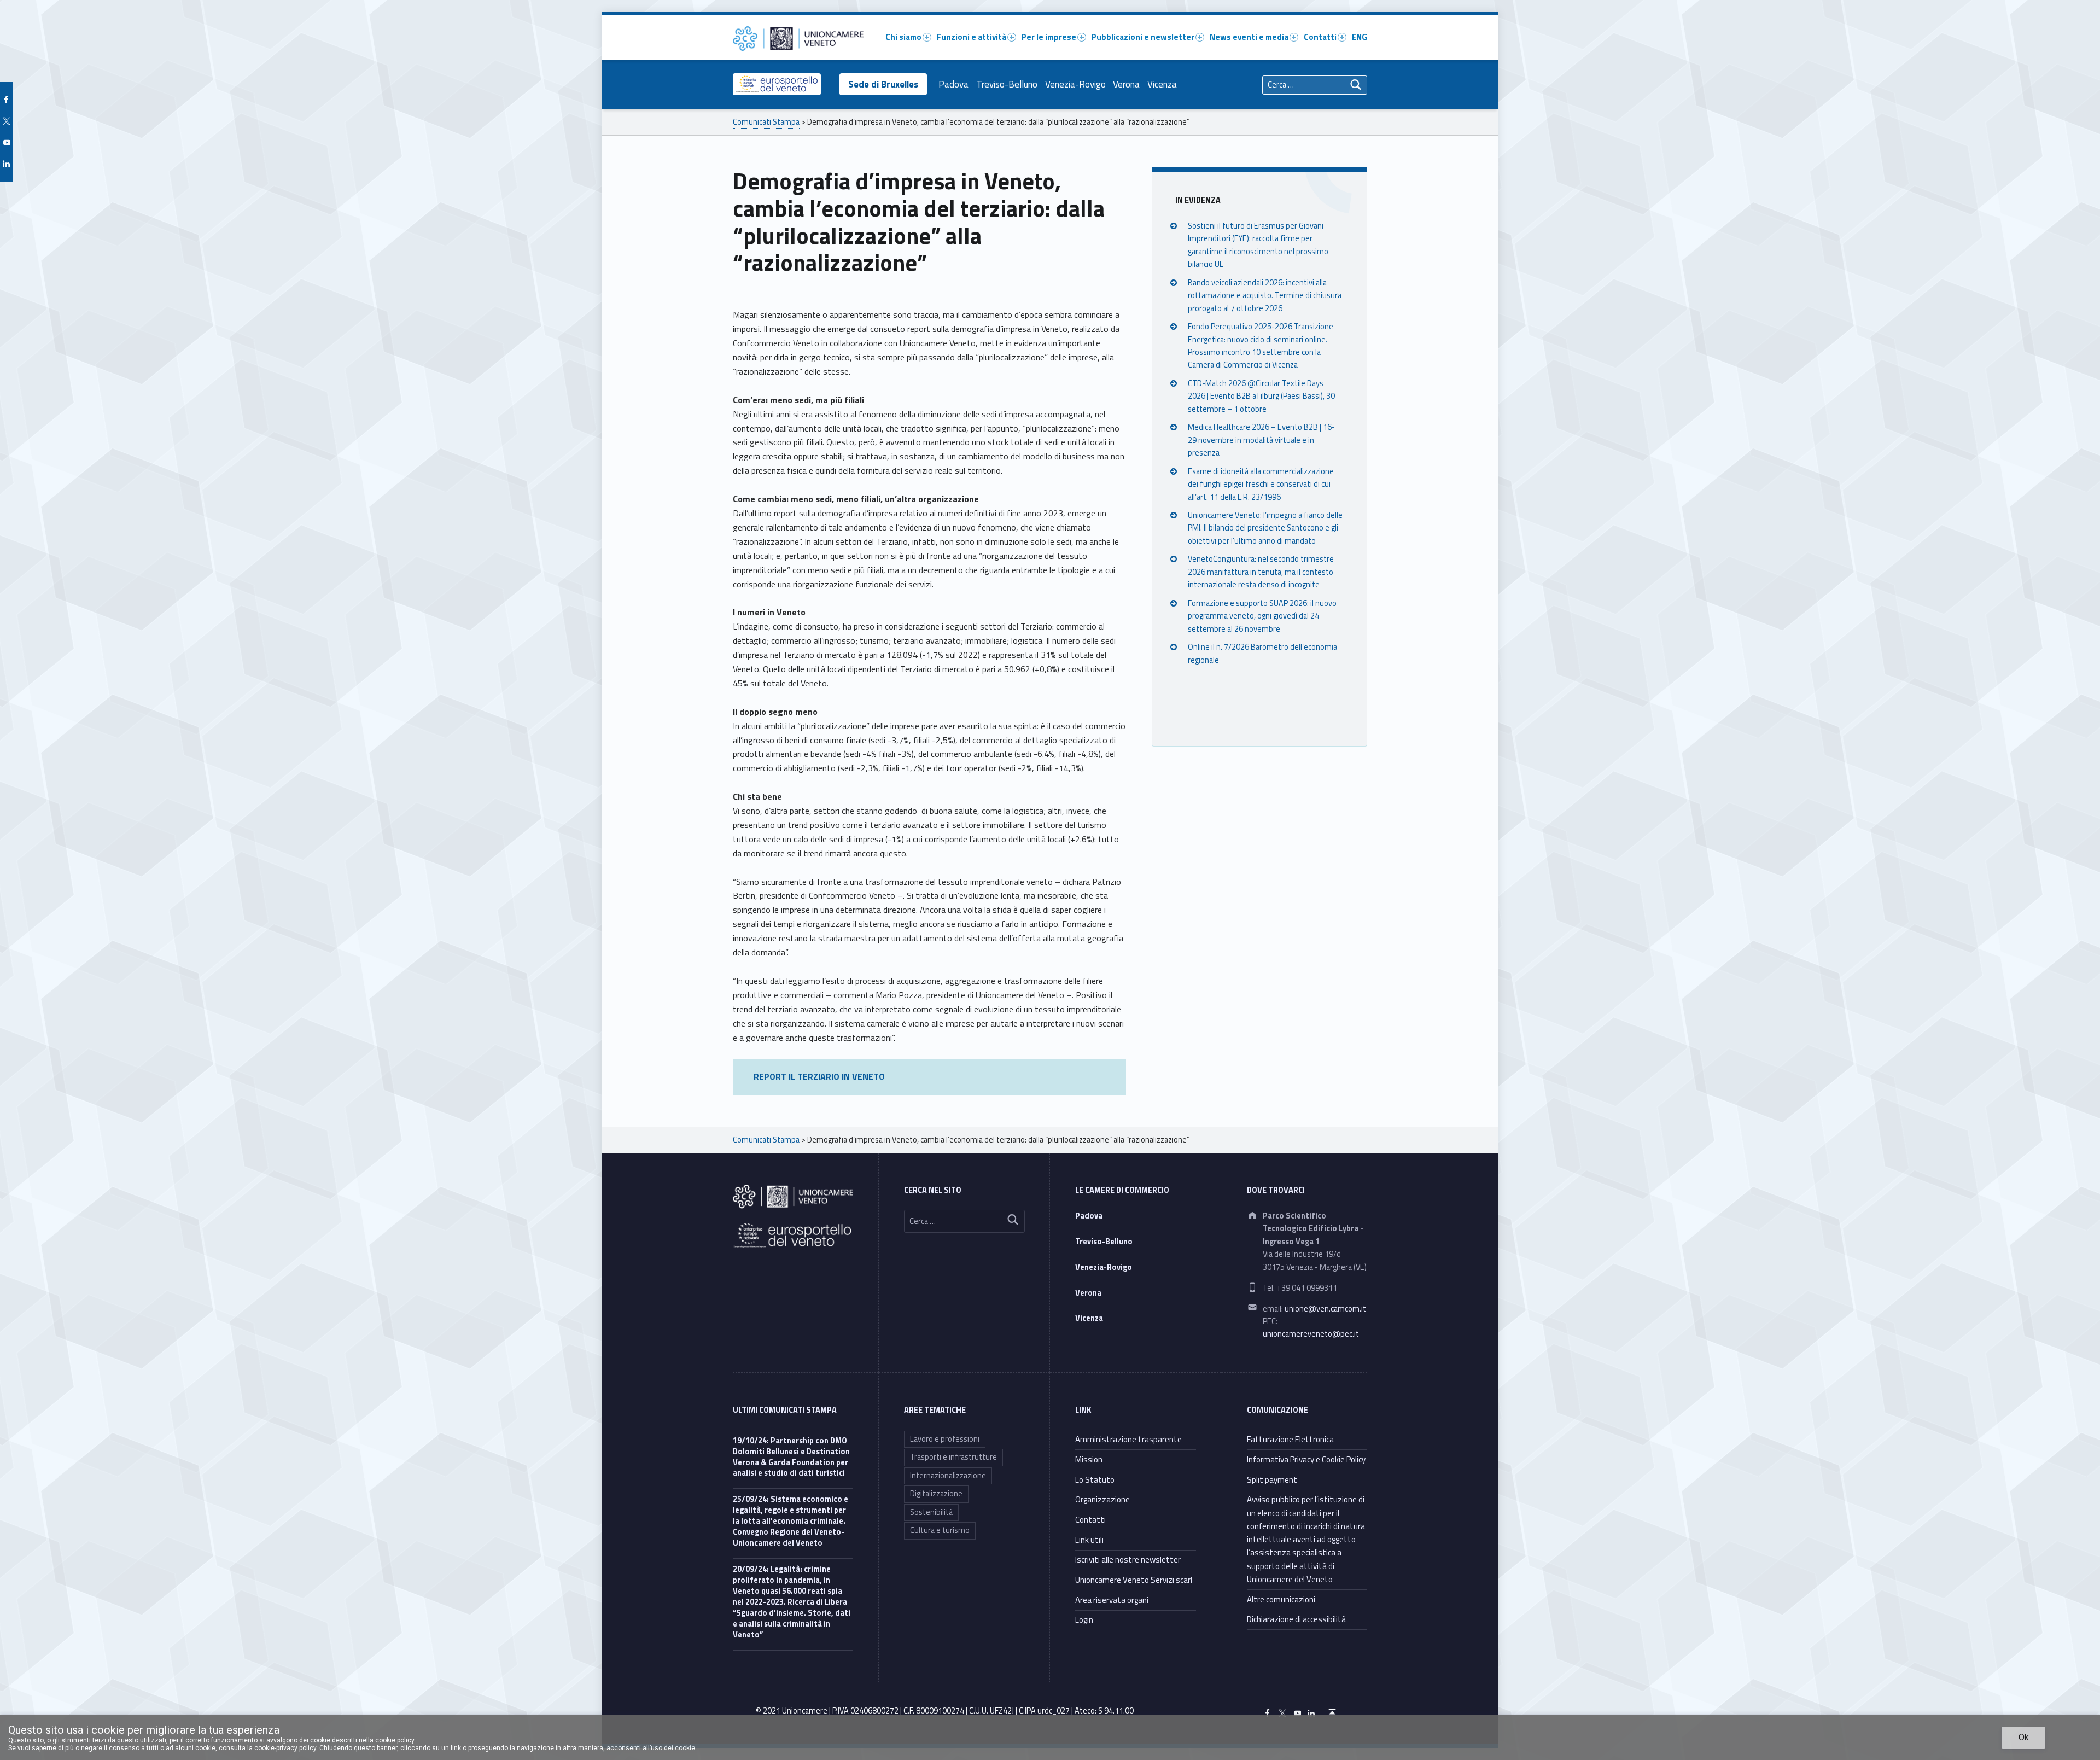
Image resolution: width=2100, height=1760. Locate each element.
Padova (953, 84)
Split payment (1272, 1480)
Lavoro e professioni (945, 1439)
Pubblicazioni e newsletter (1143, 37)
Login (1084, 1620)
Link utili (1089, 1540)
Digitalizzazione (936, 1494)
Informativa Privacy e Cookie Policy (1306, 1459)
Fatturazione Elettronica (1290, 1439)
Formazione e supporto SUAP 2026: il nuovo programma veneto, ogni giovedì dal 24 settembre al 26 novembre (1262, 616)
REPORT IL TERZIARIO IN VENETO (819, 1076)
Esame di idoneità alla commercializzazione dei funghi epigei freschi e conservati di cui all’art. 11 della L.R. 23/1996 (1261, 484)
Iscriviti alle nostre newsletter (1128, 1560)
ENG (1360, 37)
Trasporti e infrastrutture (953, 1457)
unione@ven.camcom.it (1325, 1309)
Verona (1126, 84)
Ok (2024, 1737)
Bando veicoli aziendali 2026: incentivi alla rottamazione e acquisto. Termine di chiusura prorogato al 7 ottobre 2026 (1265, 296)
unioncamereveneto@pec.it (1311, 1334)
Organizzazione (1102, 1499)
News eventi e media (1249, 37)
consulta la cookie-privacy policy (267, 1748)
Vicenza (1162, 84)
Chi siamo (903, 37)
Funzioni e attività (972, 37)
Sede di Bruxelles (883, 84)
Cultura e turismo (940, 1530)
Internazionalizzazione (948, 1476)
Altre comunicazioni (1281, 1599)
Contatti (1320, 37)
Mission (1089, 1459)
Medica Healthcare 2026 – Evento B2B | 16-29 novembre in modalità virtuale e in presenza (1261, 440)
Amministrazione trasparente (1128, 1439)
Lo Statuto (1095, 1480)
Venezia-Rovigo (1075, 84)
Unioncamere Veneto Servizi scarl (1134, 1580)
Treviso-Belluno (1007, 84)
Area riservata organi (1112, 1600)
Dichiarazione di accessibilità (1296, 1619)
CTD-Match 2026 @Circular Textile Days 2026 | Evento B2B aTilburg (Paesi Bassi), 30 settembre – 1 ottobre (1261, 396)
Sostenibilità (931, 1512)
